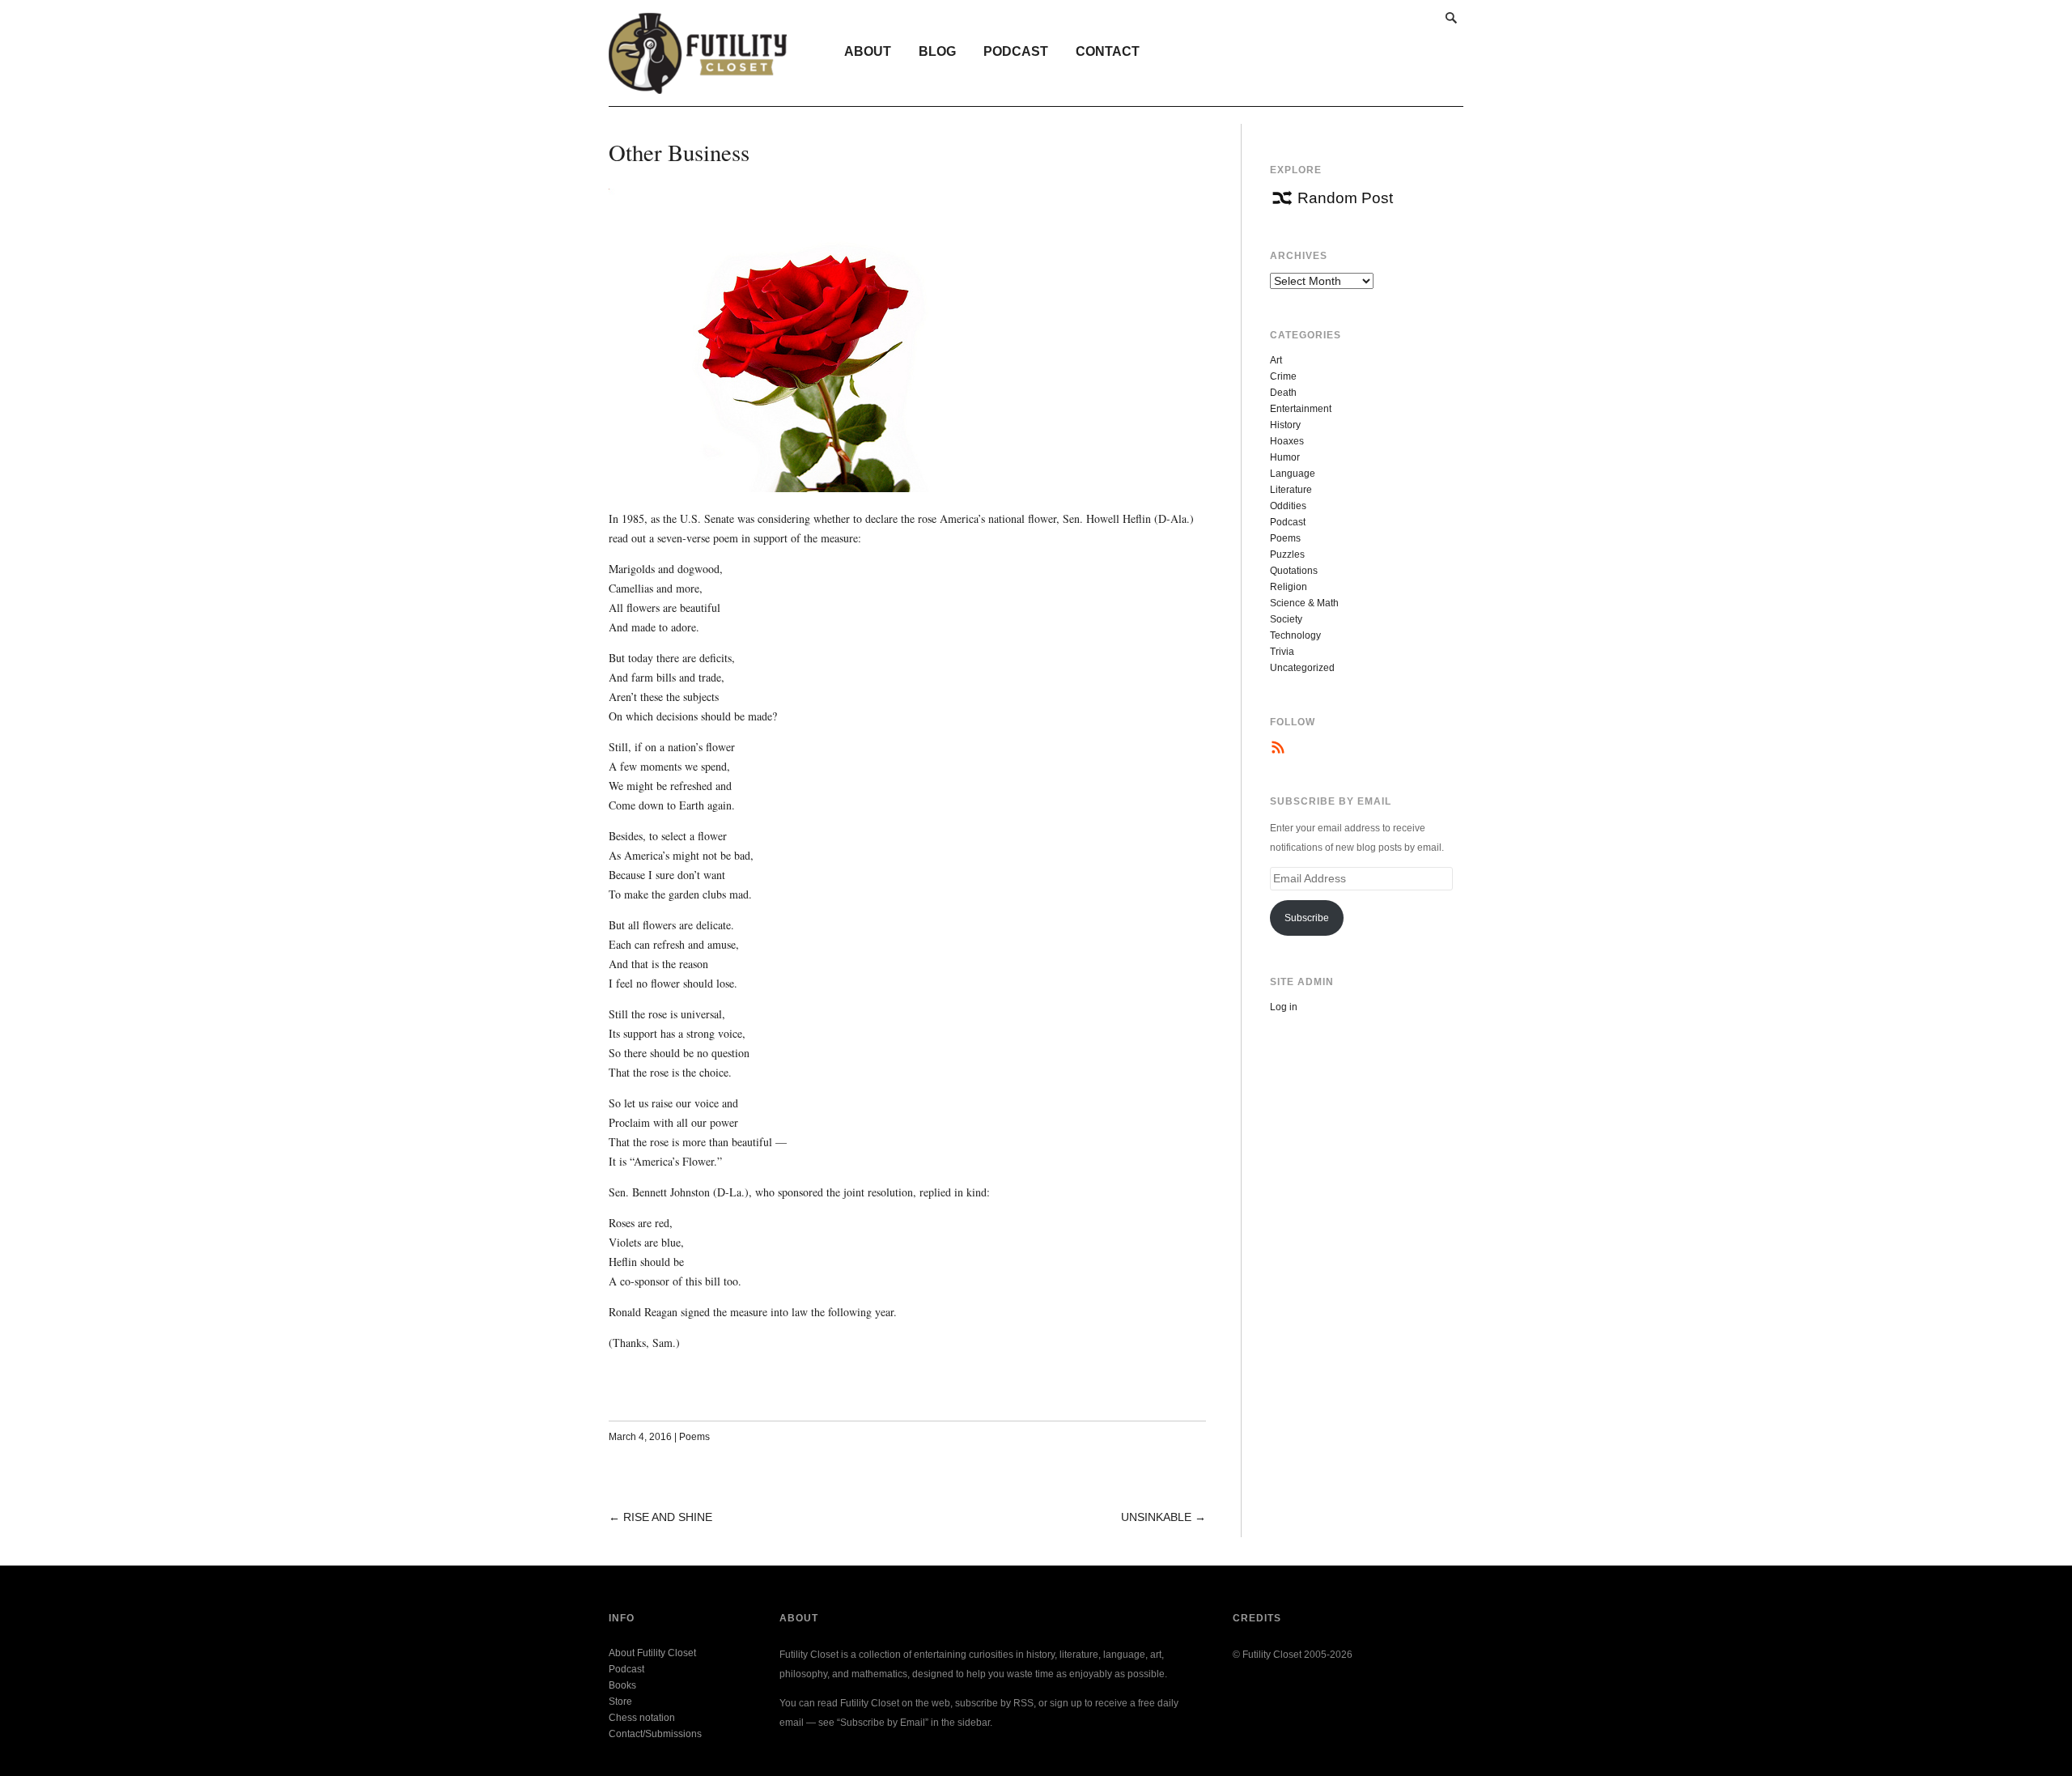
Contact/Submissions (655, 1734)
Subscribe (1307, 918)
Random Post (1345, 198)
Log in (1284, 1007)
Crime (1283, 376)
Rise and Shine (668, 1517)
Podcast (1016, 51)
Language (1293, 474)
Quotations (1294, 571)
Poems (694, 1437)
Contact (1108, 51)
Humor (1285, 457)
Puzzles (1287, 554)
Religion (1289, 587)
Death (1283, 393)
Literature (1291, 490)
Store (620, 1702)
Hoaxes (1287, 441)
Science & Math (1304, 603)
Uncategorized (1302, 668)
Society (1286, 619)
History (1285, 425)
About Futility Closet (652, 1653)
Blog (937, 51)
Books (622, 1685)
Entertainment (1301, 409)
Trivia (1282, 652)
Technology (1295, 635)
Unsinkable (1156, 1517)
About (868, 51)
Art (1276, 360)
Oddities (1288, 506)
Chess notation (642, 1718)
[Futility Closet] (698, 85)
